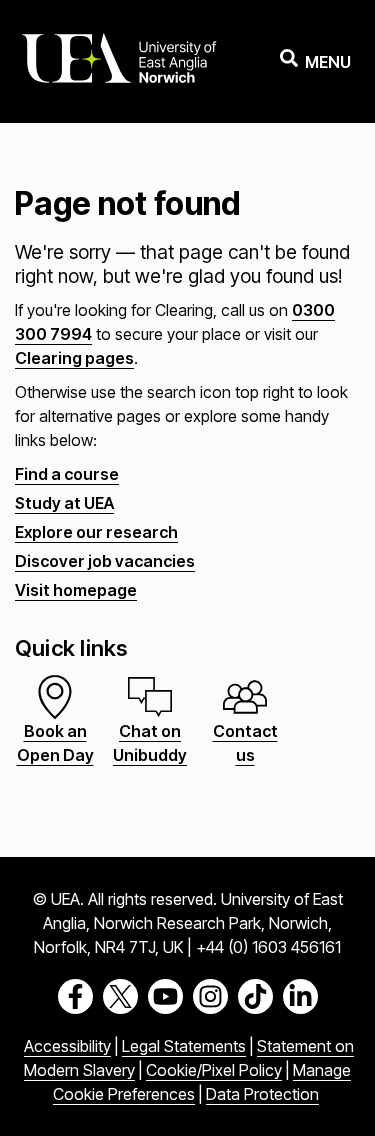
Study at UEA (64, 503)
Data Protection (262, 1094)
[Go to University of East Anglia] (119, 61)
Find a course (67, 474)
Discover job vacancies (105, 561)
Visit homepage (76, 590)
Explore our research (96, 532)
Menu (328, 62)
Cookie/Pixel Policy (214, 1070)
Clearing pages (74, 358)
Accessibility (67, 1046)
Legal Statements (184, 1046)
